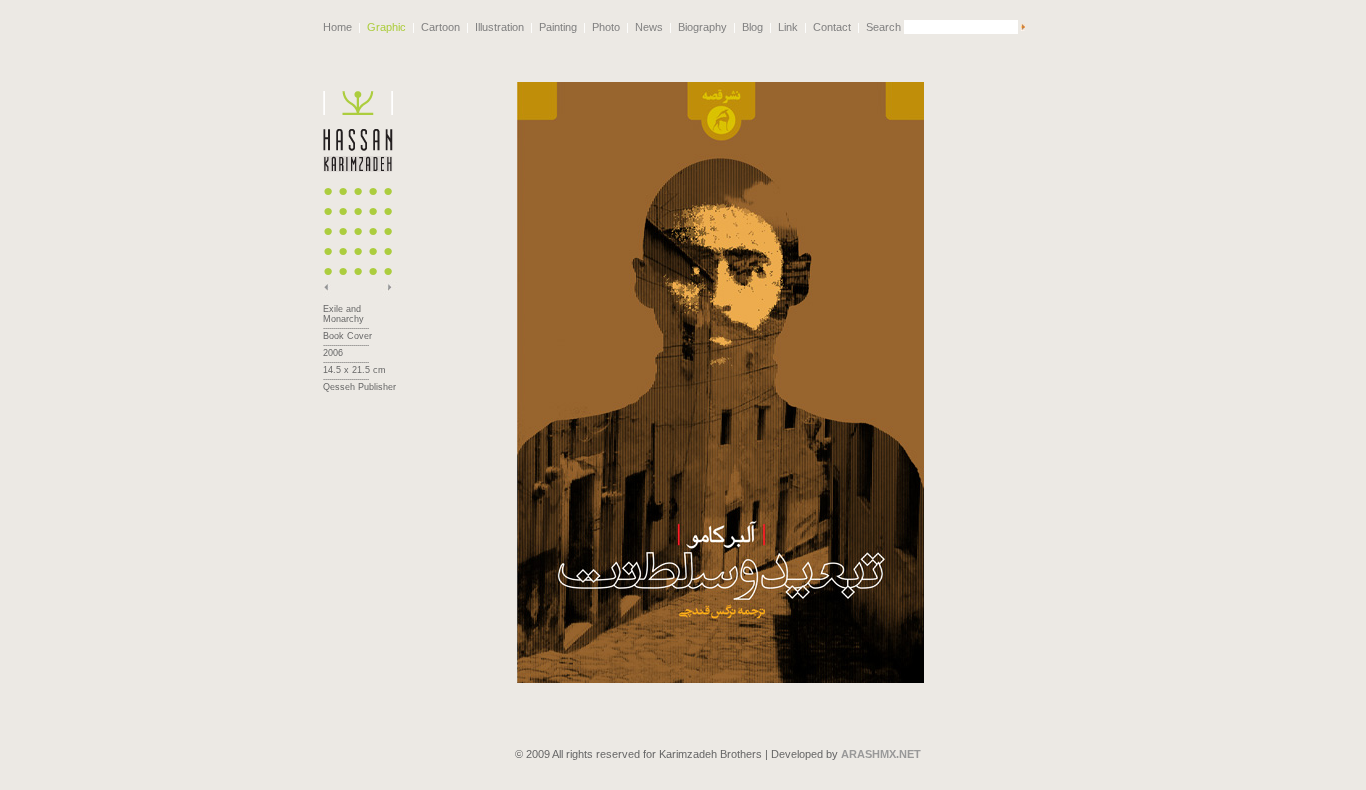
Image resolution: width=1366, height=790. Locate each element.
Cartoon (440, 27)
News (649, 27)
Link (788, 27)
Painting (558, 27)
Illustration (499, 27)
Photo (606, 27)
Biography (702, 27)
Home (337, 27)
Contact (832, 27)
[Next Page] (389, 293)
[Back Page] (330, 293)
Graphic (386, 27)
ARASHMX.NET (881, 754)
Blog (752, 27)
